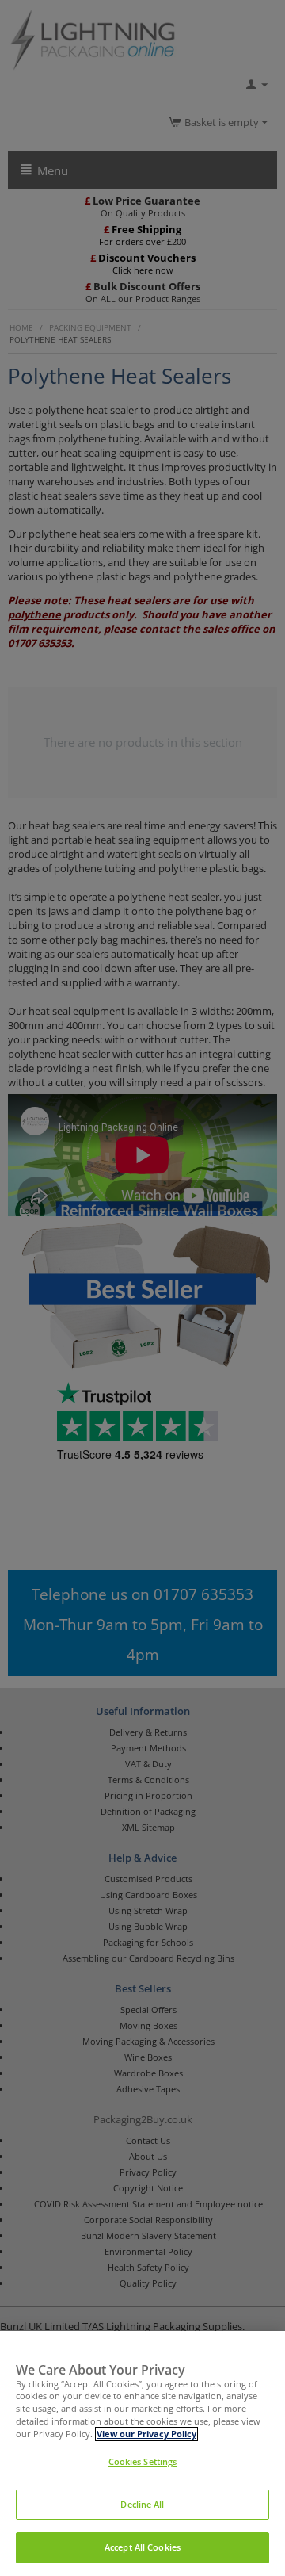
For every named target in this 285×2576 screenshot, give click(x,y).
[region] (142, 2454)
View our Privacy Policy (146, 2434)
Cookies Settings (143, 2462)
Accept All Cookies (142, 2547)
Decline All (142, 2505)
